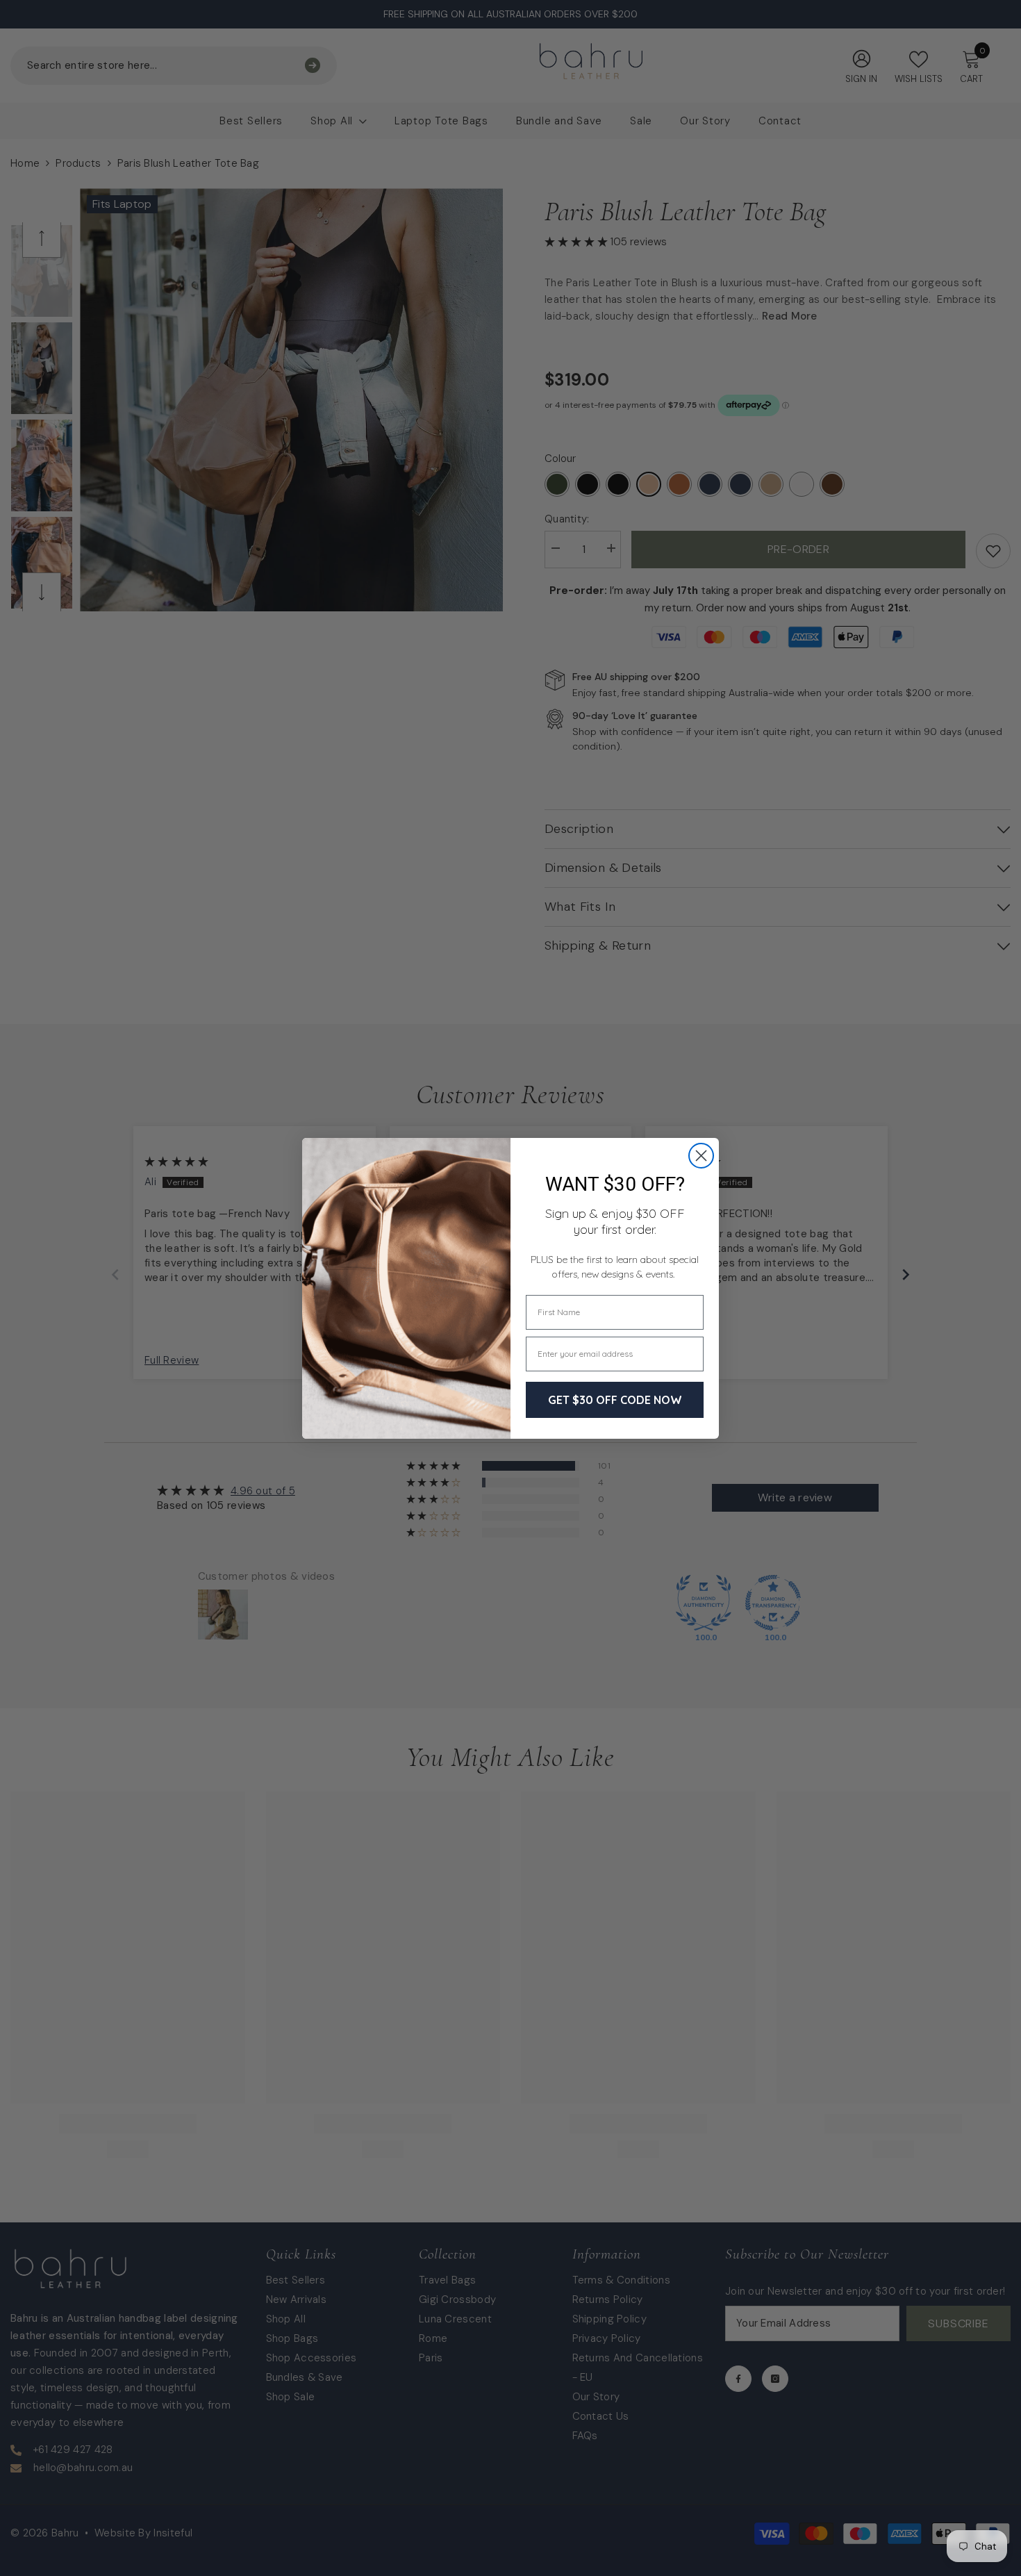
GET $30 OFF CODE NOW (615, 1400)
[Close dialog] (701, 1156)
